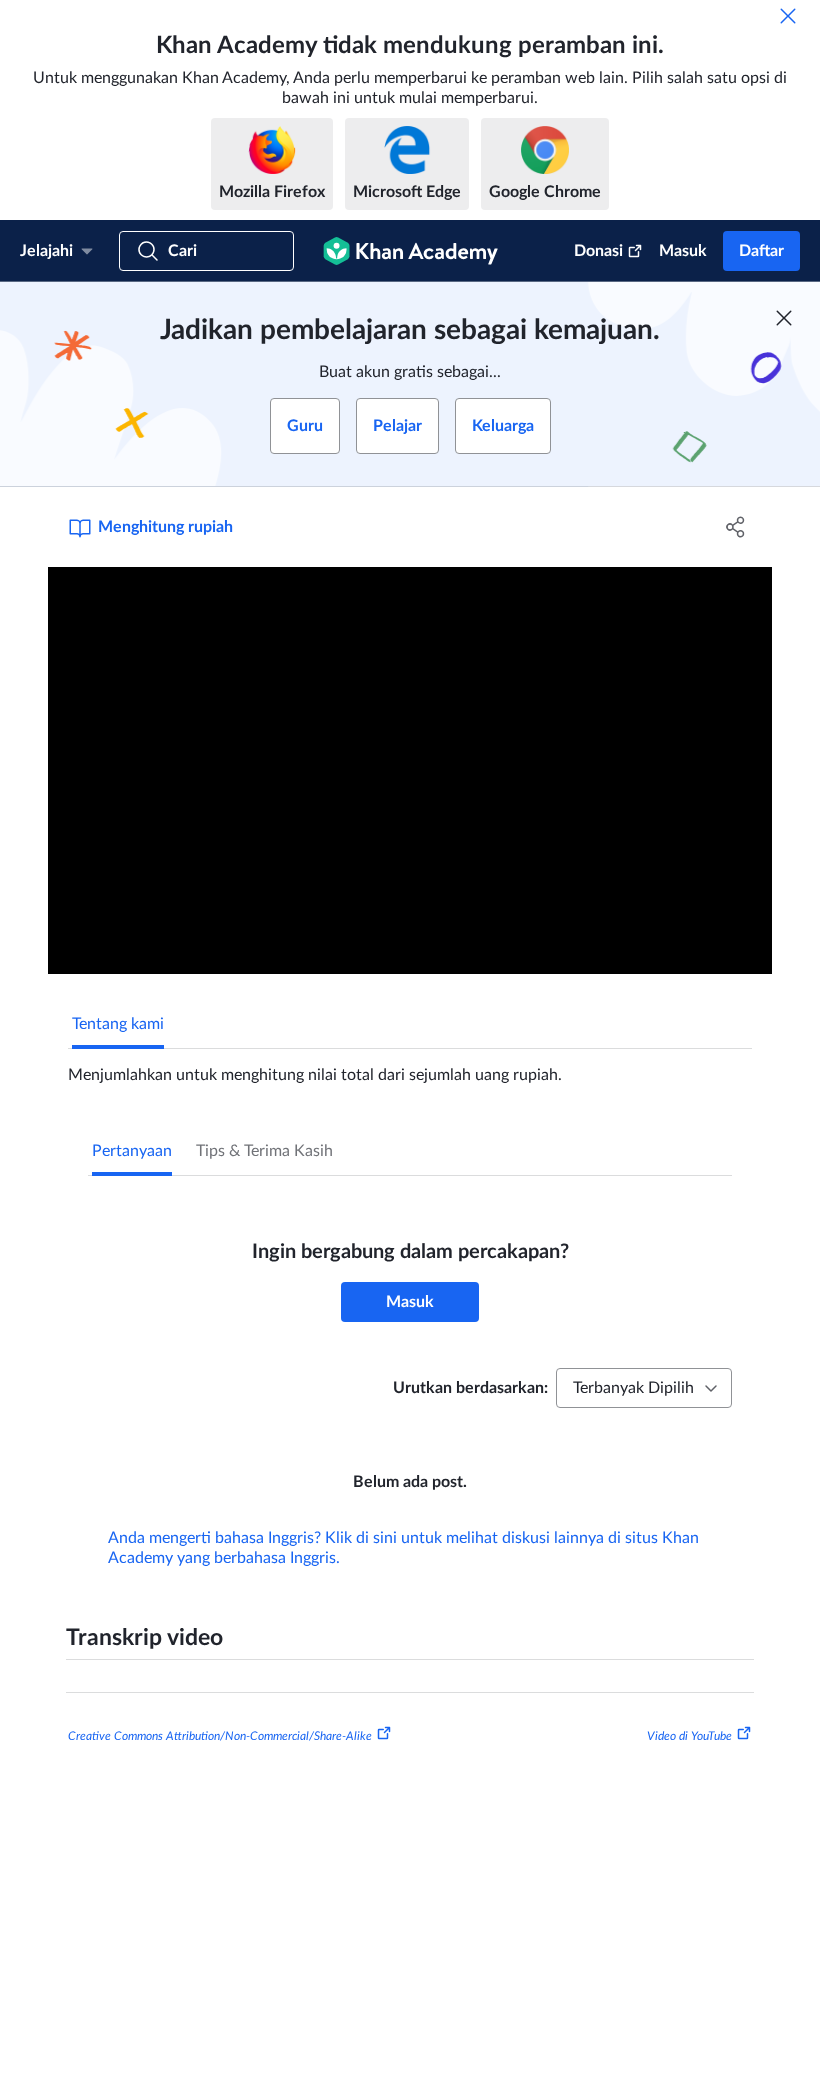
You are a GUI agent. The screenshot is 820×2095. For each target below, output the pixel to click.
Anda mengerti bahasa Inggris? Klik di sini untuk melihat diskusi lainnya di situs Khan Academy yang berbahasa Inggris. (403, 1548)
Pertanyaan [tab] (132, 1151)
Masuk (683, 251)
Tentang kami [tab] (118, 1024)
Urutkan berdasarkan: (470, 1388)
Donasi (598, 251)
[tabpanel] (410, 1067)
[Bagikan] (735, 527)
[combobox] (644, 1388)
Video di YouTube (689, 1736)
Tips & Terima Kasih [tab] (264, 1151)
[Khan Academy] (410, 251)
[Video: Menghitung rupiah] (410, 770)
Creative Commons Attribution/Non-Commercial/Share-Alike (220, 1736)
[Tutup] (788, 16)
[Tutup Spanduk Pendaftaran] (784, 318)
